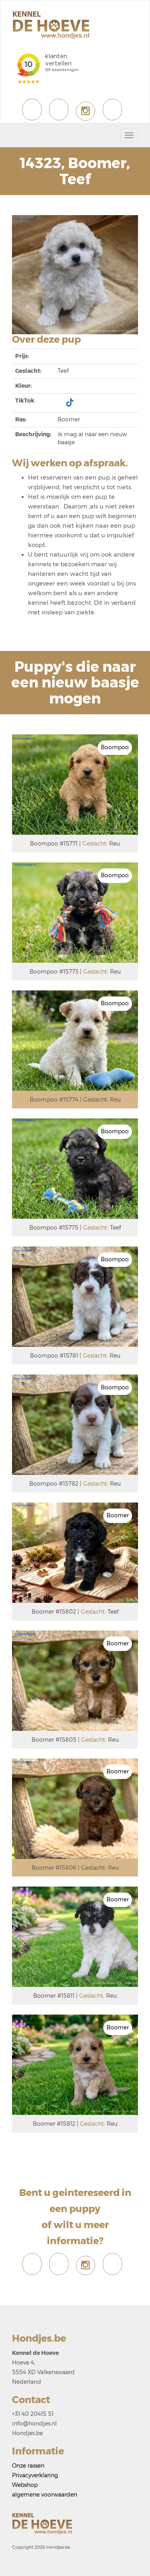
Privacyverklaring (35, 2475)
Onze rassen (28, 2466)
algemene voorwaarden (45, 2495)
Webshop (25, 2485)
